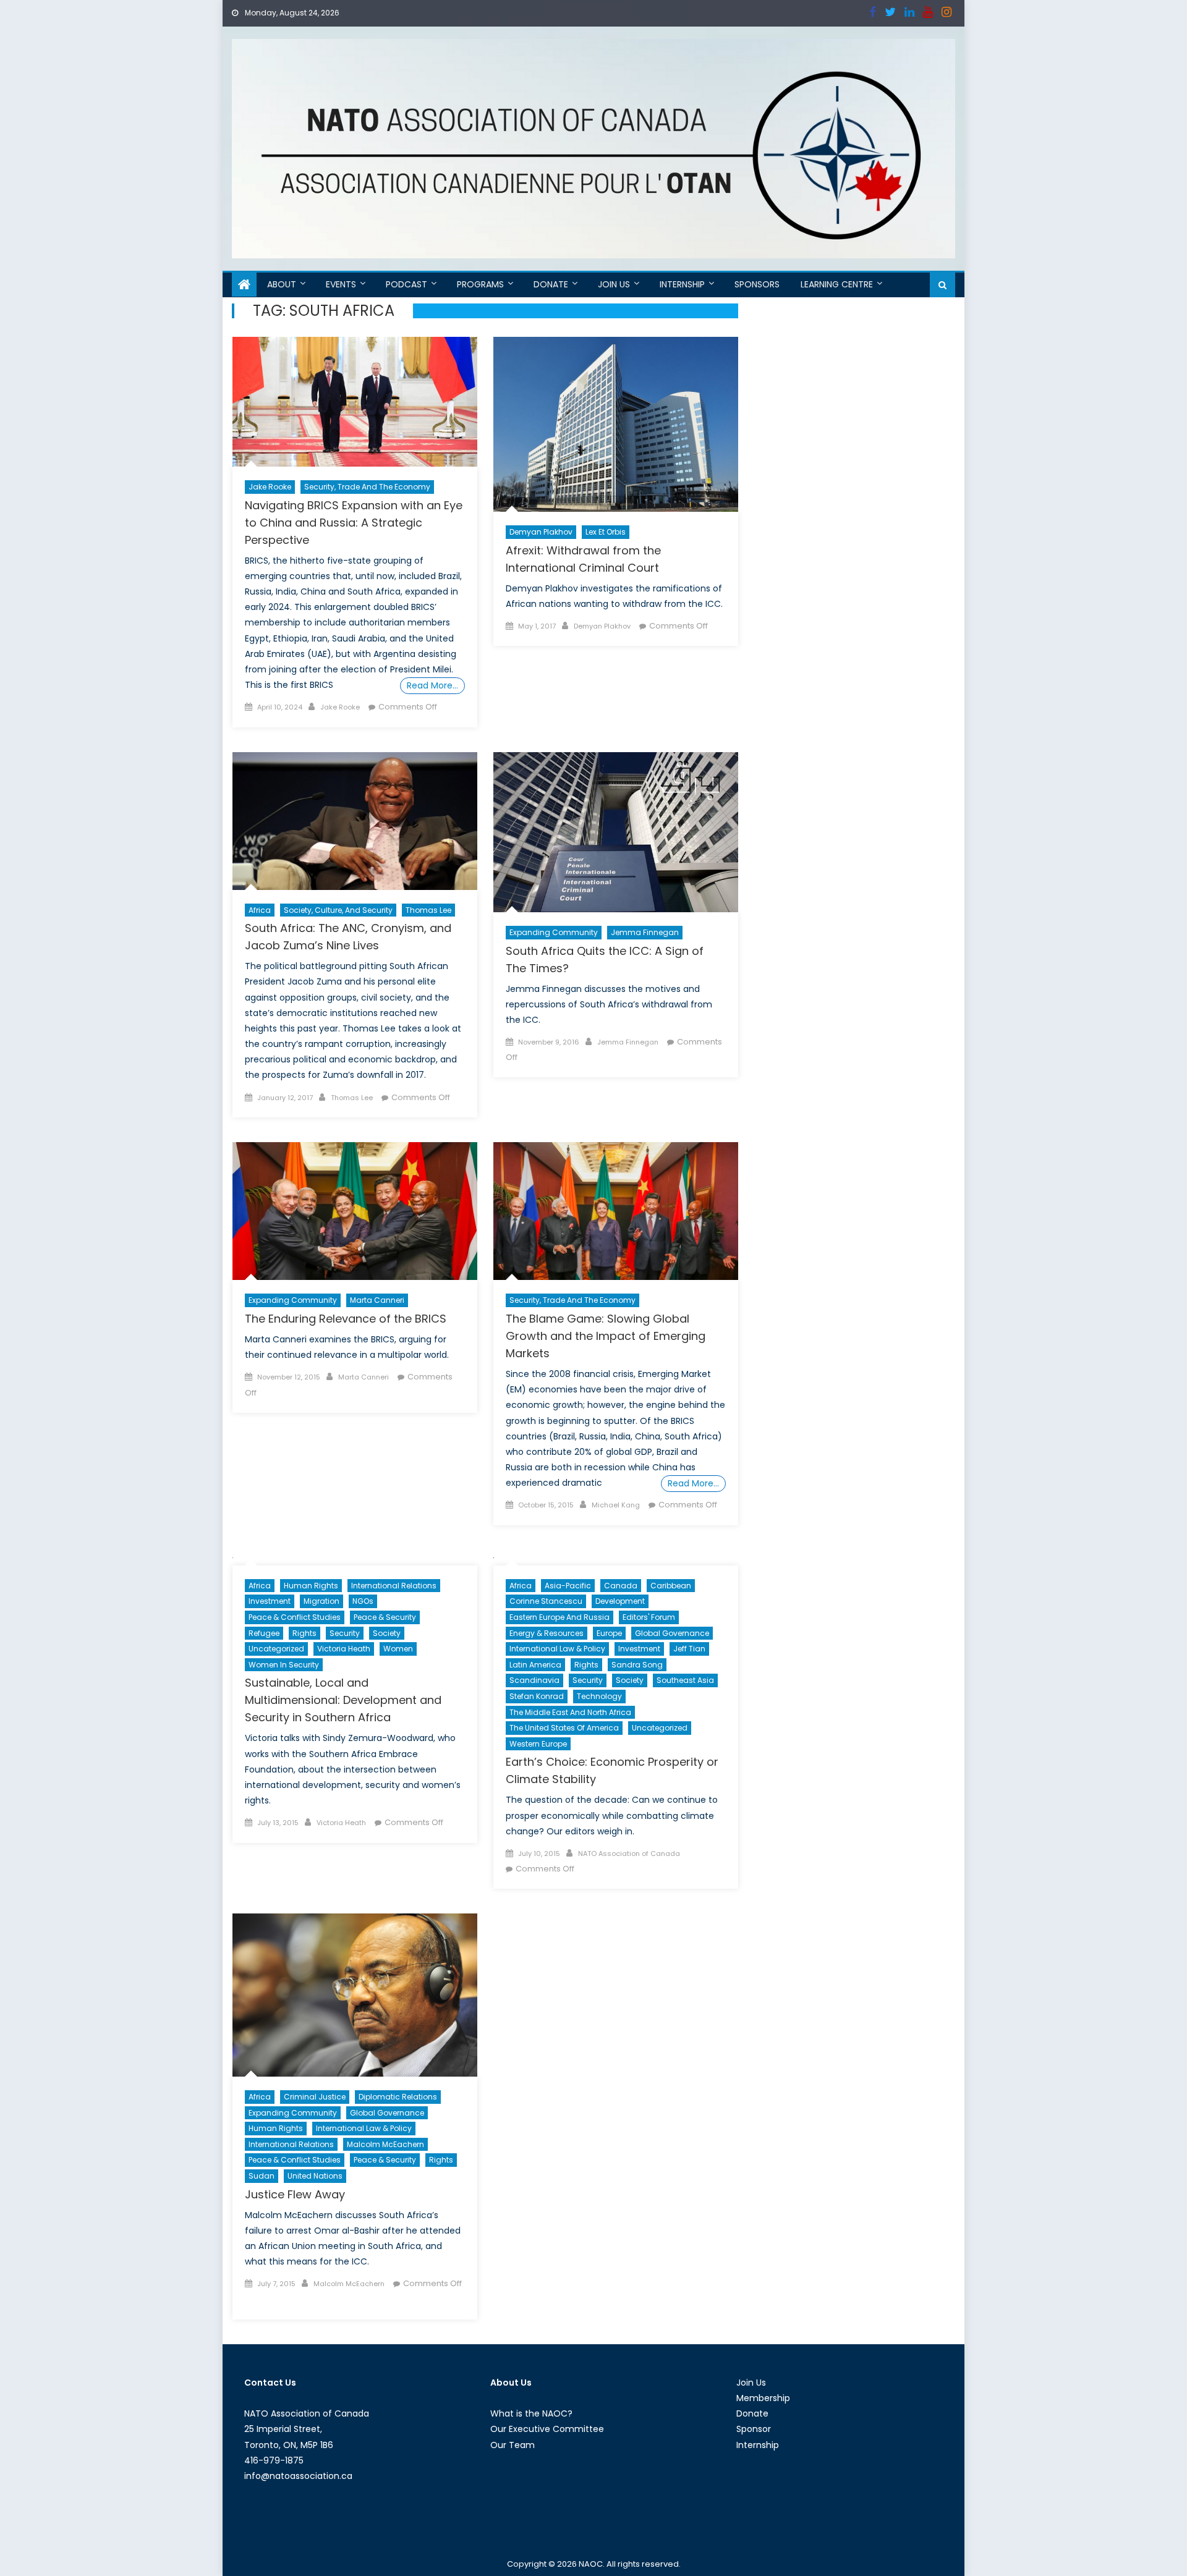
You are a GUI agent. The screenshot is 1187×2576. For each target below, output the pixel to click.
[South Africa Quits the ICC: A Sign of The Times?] (616, 832)
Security (345, 1633)
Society (387, 1633)
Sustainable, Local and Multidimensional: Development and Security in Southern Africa (343, 1700)
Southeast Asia (685, 1680)
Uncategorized (276, 1649)
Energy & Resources (547, 1633)
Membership (763, 2398)
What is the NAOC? (531, 2413)
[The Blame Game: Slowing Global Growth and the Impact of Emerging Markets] (616, 1211)
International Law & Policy (557, 1649)
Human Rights (311, 1586)
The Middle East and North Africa (570, 1712)
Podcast (406, 284)
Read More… (432, 685)
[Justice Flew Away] (355, 1995)
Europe (609, 1633)
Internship (682, 284)
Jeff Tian (689, 1649)
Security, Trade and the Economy (367, 487)
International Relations (394, 1586)
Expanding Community (554, 932)
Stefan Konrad (537, 1696)
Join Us (614, 284)
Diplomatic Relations (398, 2097)
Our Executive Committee (547, 2429)
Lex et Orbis (606, 532)
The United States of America (564, 1728)
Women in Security (284, 1665)
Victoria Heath (344, 1649)
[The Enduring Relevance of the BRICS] (355, 1211)
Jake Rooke (270, 487)
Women (398, 1649)
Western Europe (538, 1744)
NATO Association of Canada (629, 1854)
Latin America (535, 1665)
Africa (260, 910)
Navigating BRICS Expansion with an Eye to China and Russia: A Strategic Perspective (354, 523)
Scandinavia (534, 1680)
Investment (270, 1601)
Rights (304, 1633)
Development (620, 1601)
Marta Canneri (377, 1300)
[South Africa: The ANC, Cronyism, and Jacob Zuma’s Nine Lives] (355, 821)
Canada (621, 1586)
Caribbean (671, 1586)
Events (341, 284)
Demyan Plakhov (541, 532)
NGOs (363, 1601)
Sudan (262, 2176)
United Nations (315, 2176)
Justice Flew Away (295, 2194)
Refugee (264, 1633)
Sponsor (754, 2429)
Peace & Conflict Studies (295, 1617)
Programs (480, 284)
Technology (599, 1696)
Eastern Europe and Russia (559, 1617)
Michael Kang (616, 1505)
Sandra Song (637, 1665)
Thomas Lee (428, 910)
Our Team (513, 2445)
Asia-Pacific (568, 1586)
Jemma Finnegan (645, 932)
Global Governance (672, 1633)
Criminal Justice (315, 2097)
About (282, 284)
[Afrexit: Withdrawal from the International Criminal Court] (616, 424)
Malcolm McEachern (385, 2144)
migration (321, 1601)
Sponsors (757, 284)
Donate (551, 284)
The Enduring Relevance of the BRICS (346, 1319)
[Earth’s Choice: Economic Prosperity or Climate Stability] (616, 1558)
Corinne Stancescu (546, 1601)
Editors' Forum (649, 1617)
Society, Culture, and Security (338, 910)
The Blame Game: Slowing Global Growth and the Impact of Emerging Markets (606, 1336)
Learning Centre (837, 284)
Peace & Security (385, 1617)
